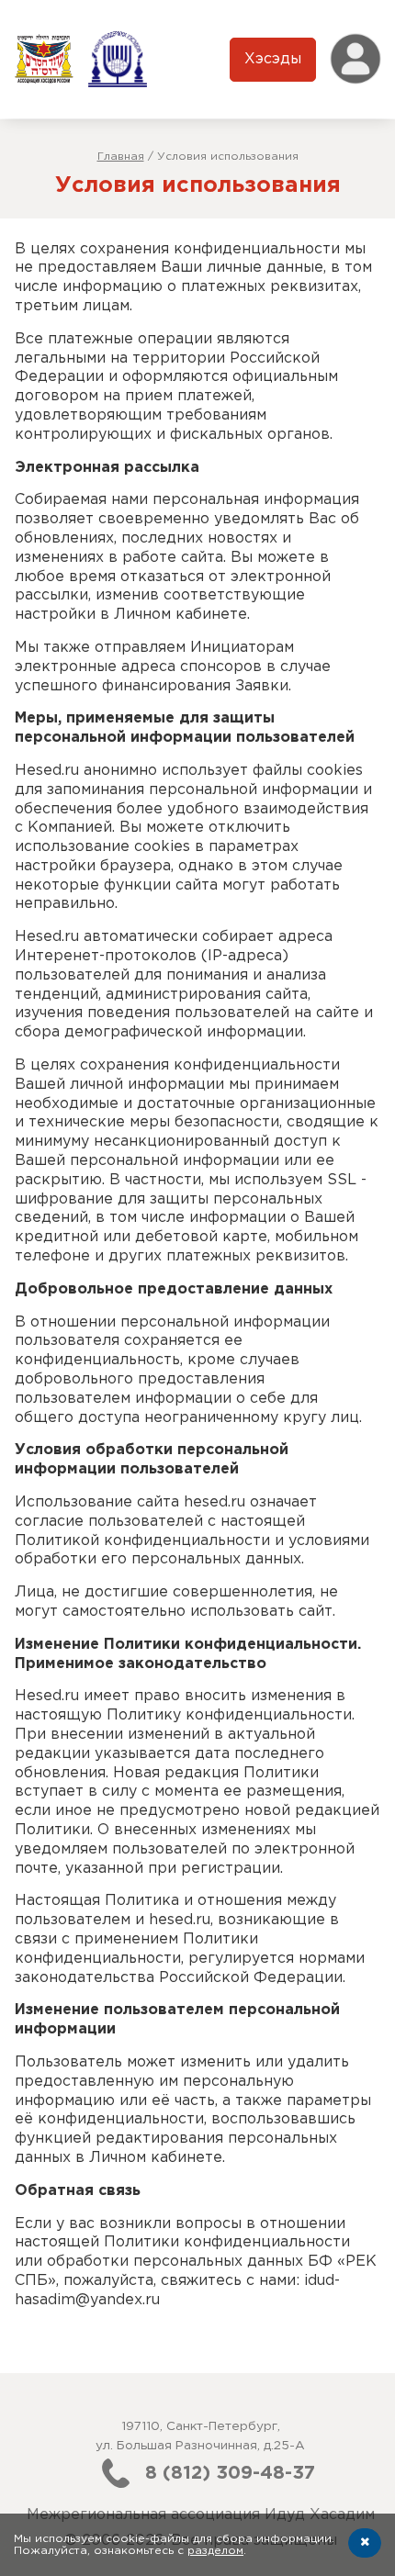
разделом (215, 2551)
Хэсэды (273, 59)
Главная (121, 157)
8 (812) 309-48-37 (230, 2473)
